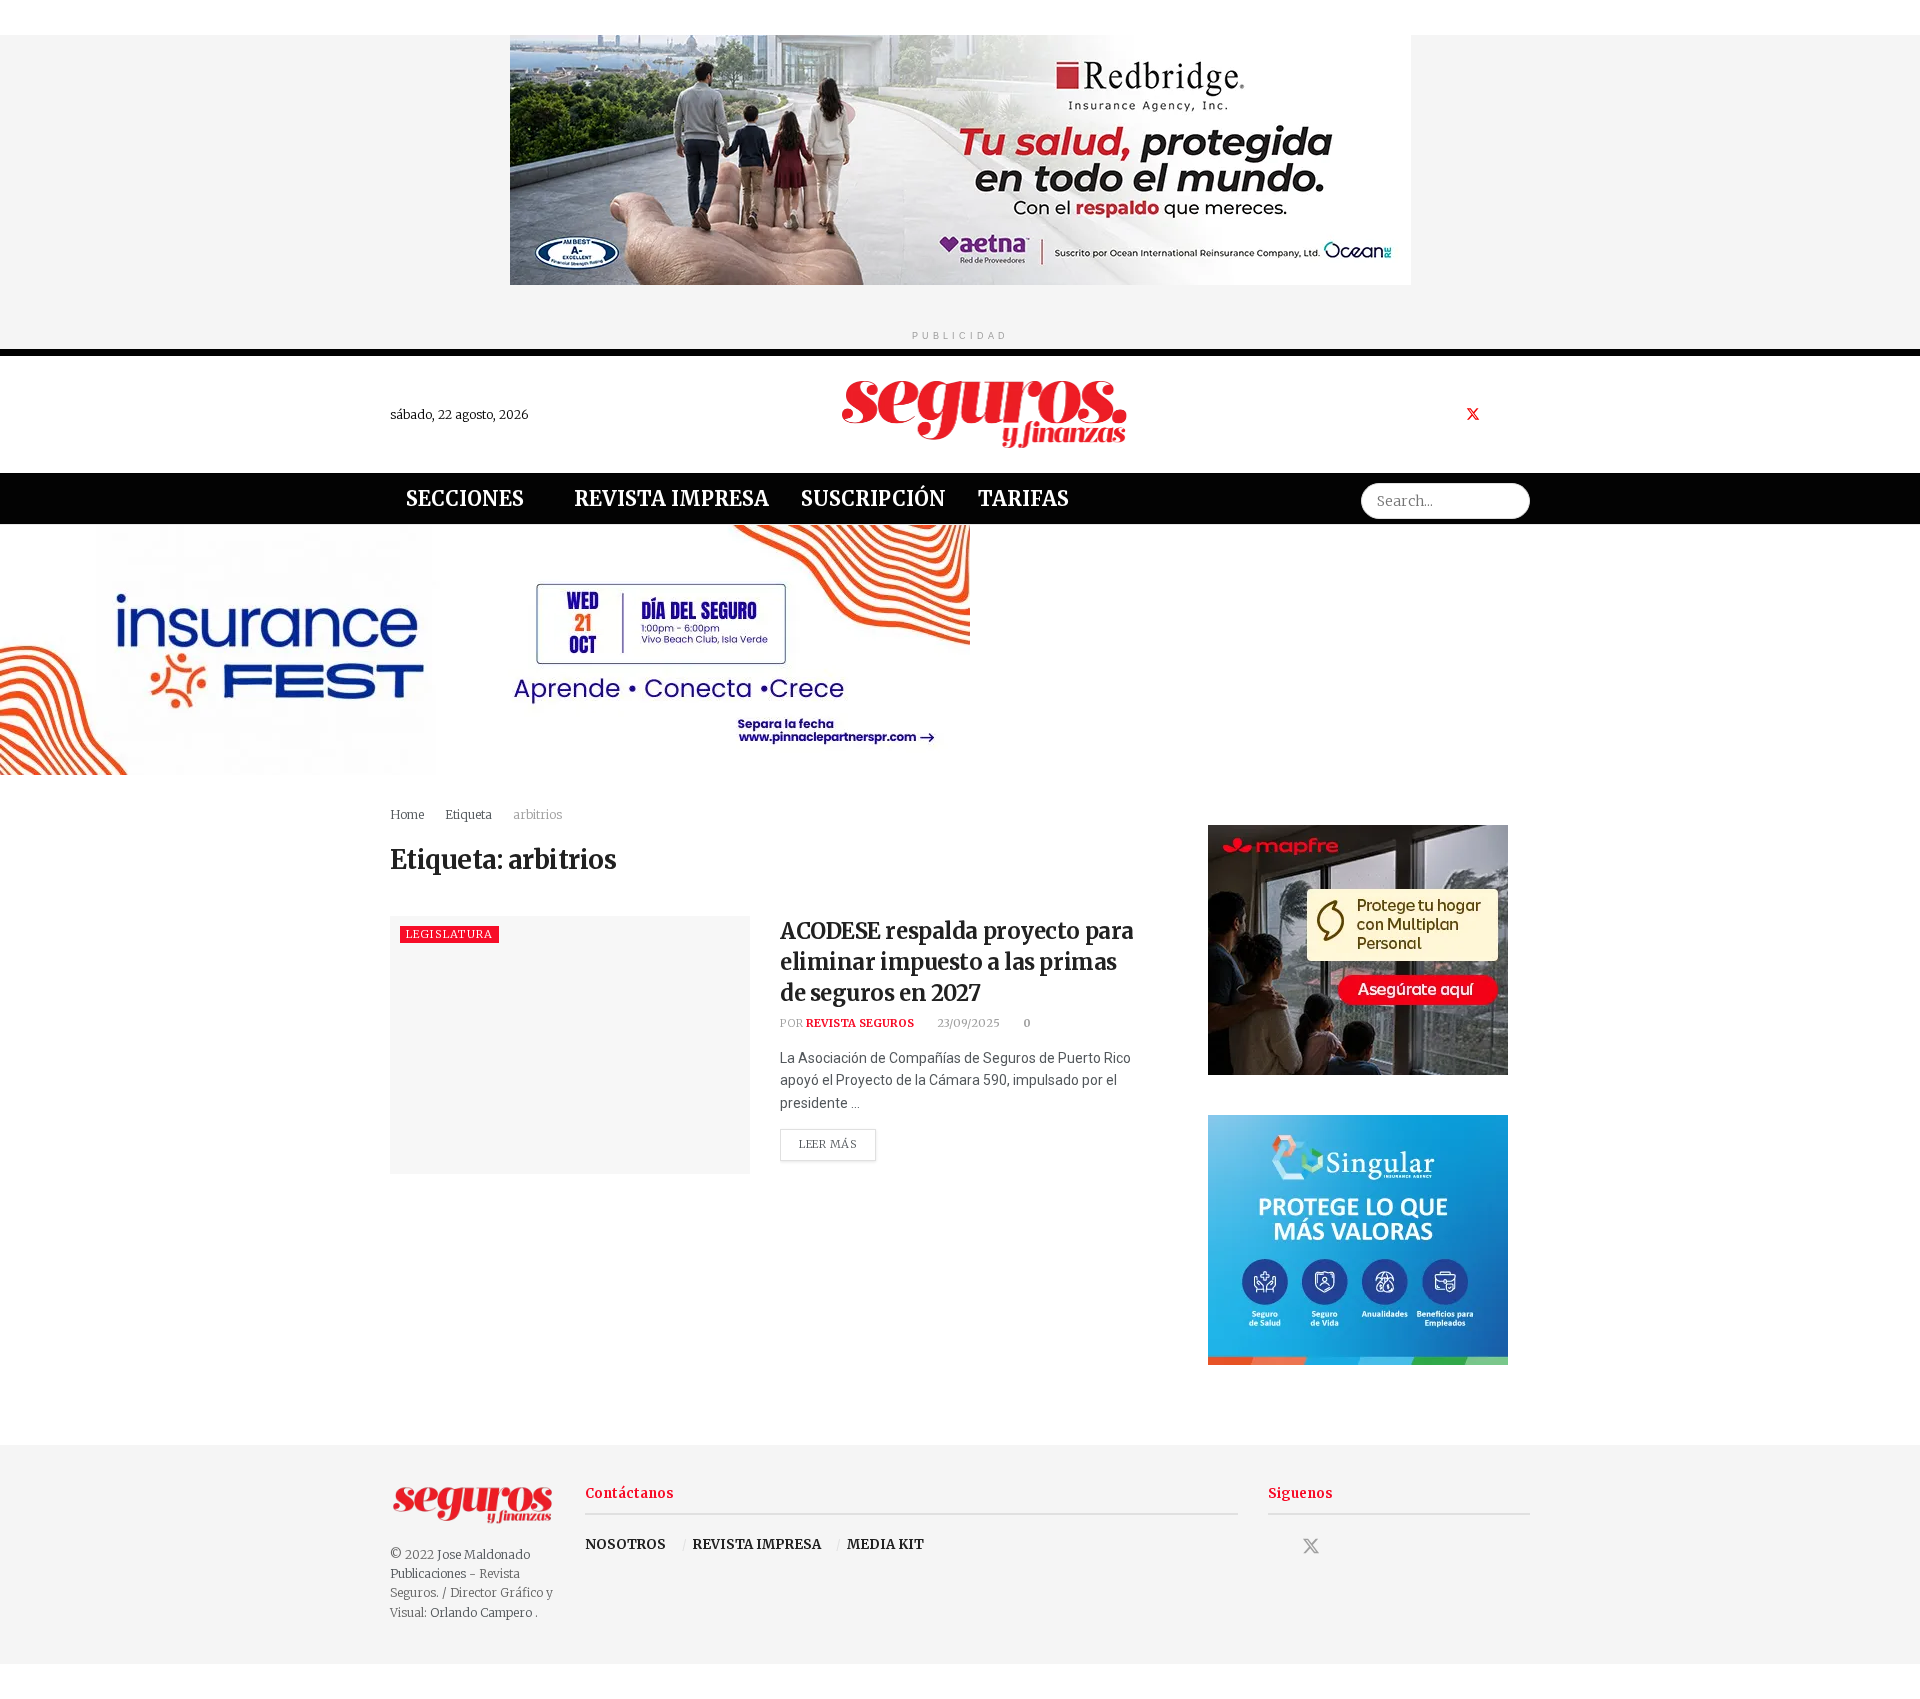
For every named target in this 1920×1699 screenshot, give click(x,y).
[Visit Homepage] (985, 414)
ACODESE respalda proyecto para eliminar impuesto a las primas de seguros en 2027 (957, 962)
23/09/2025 (967, 1023)
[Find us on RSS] (1524, 414)
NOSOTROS (625, 1544)
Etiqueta (468, 814)
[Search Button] (1512, 498)
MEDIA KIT (885, 1544)
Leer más (837, 1140)
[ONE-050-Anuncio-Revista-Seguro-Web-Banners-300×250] (1358, 1238)
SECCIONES (465, 498)
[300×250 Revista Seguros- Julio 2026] (1358, 948)
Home (407, 814)
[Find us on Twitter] (1473, 414)
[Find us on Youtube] (1499, 414)
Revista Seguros (860, 1023)
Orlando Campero (482, 1612)
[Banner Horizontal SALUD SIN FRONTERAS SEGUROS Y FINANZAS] (960, 158)
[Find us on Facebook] (1446, 414)
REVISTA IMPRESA (757, 1544)
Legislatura (449, 934)
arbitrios (537, 814)
